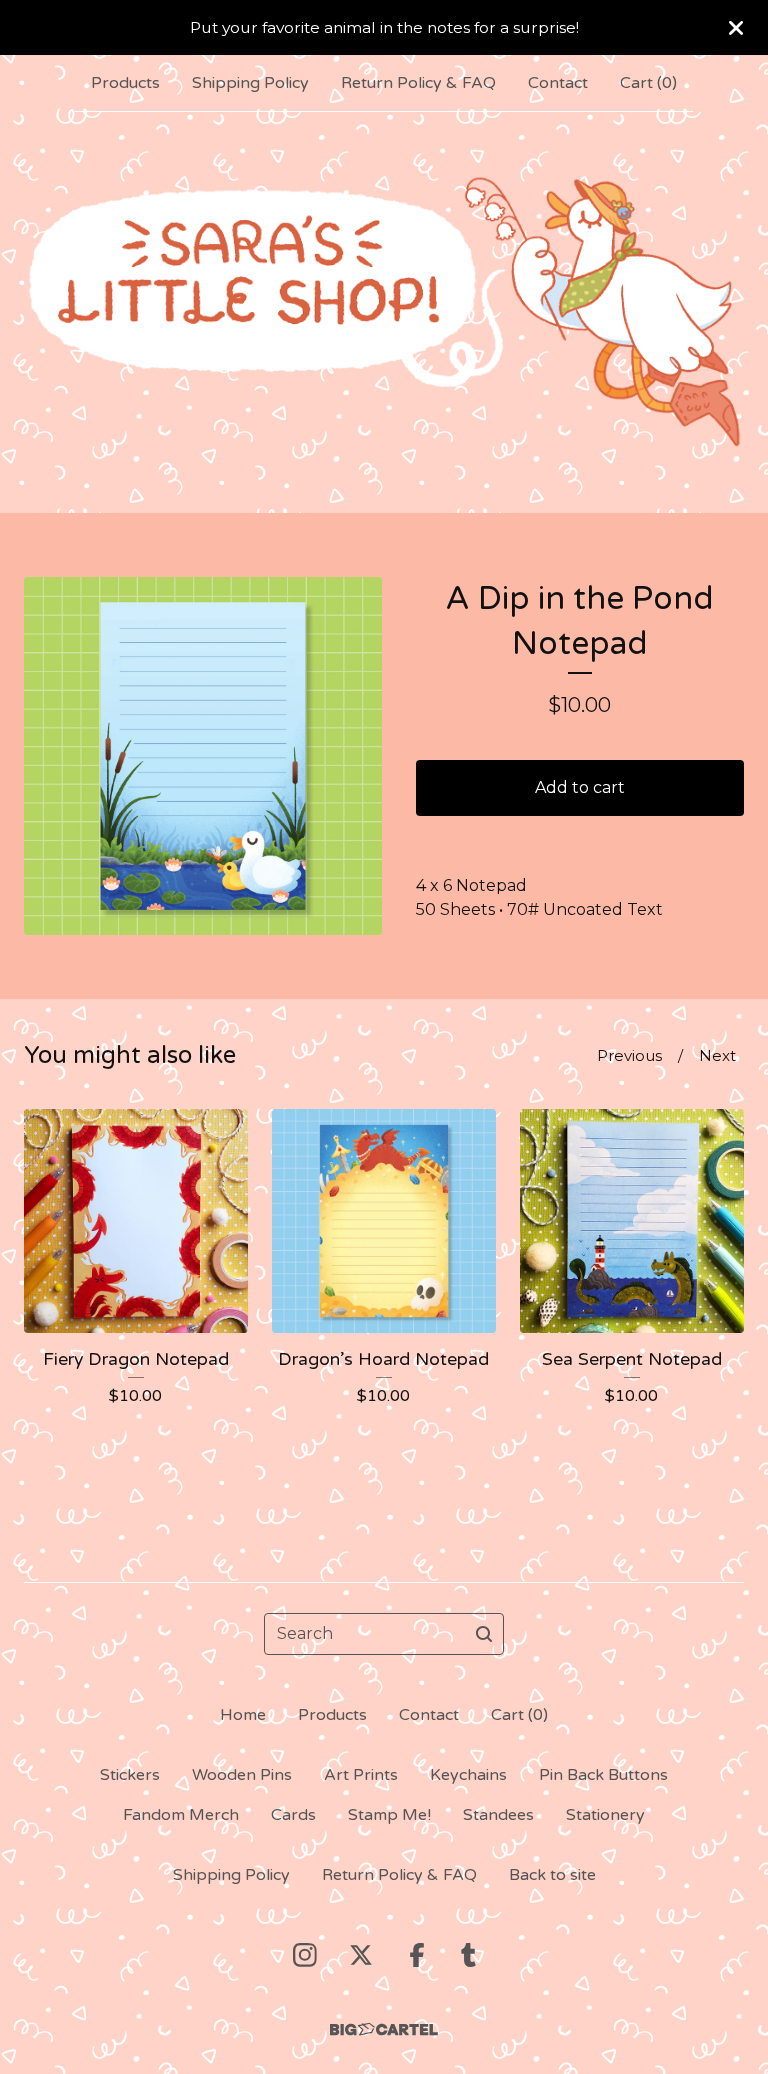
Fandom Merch (181, 1815)
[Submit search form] (484, 1634)
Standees (498, 1815)
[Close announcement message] (736, 28)
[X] (361, 1955)
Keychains (468, 1775)
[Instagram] (305, 1955)
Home (243, 1715)
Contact (558, 83)
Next (717, 1055)
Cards (293, 1815)
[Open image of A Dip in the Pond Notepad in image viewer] (203, 756)
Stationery (605, 1815)
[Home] (384, 311)
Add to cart (580, 787)
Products (125, 83)
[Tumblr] (468, 1955)
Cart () (648, 83)
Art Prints (361, 1775)
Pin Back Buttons (603, 1775)
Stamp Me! (389, 1815)
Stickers (130, 1775)
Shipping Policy (250, 83)
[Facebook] (417, 1955)
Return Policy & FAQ (418, 83)
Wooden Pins (242, 1775)
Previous (629, 1055)
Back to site (552, 1875)
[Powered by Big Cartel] (384, 2029)
